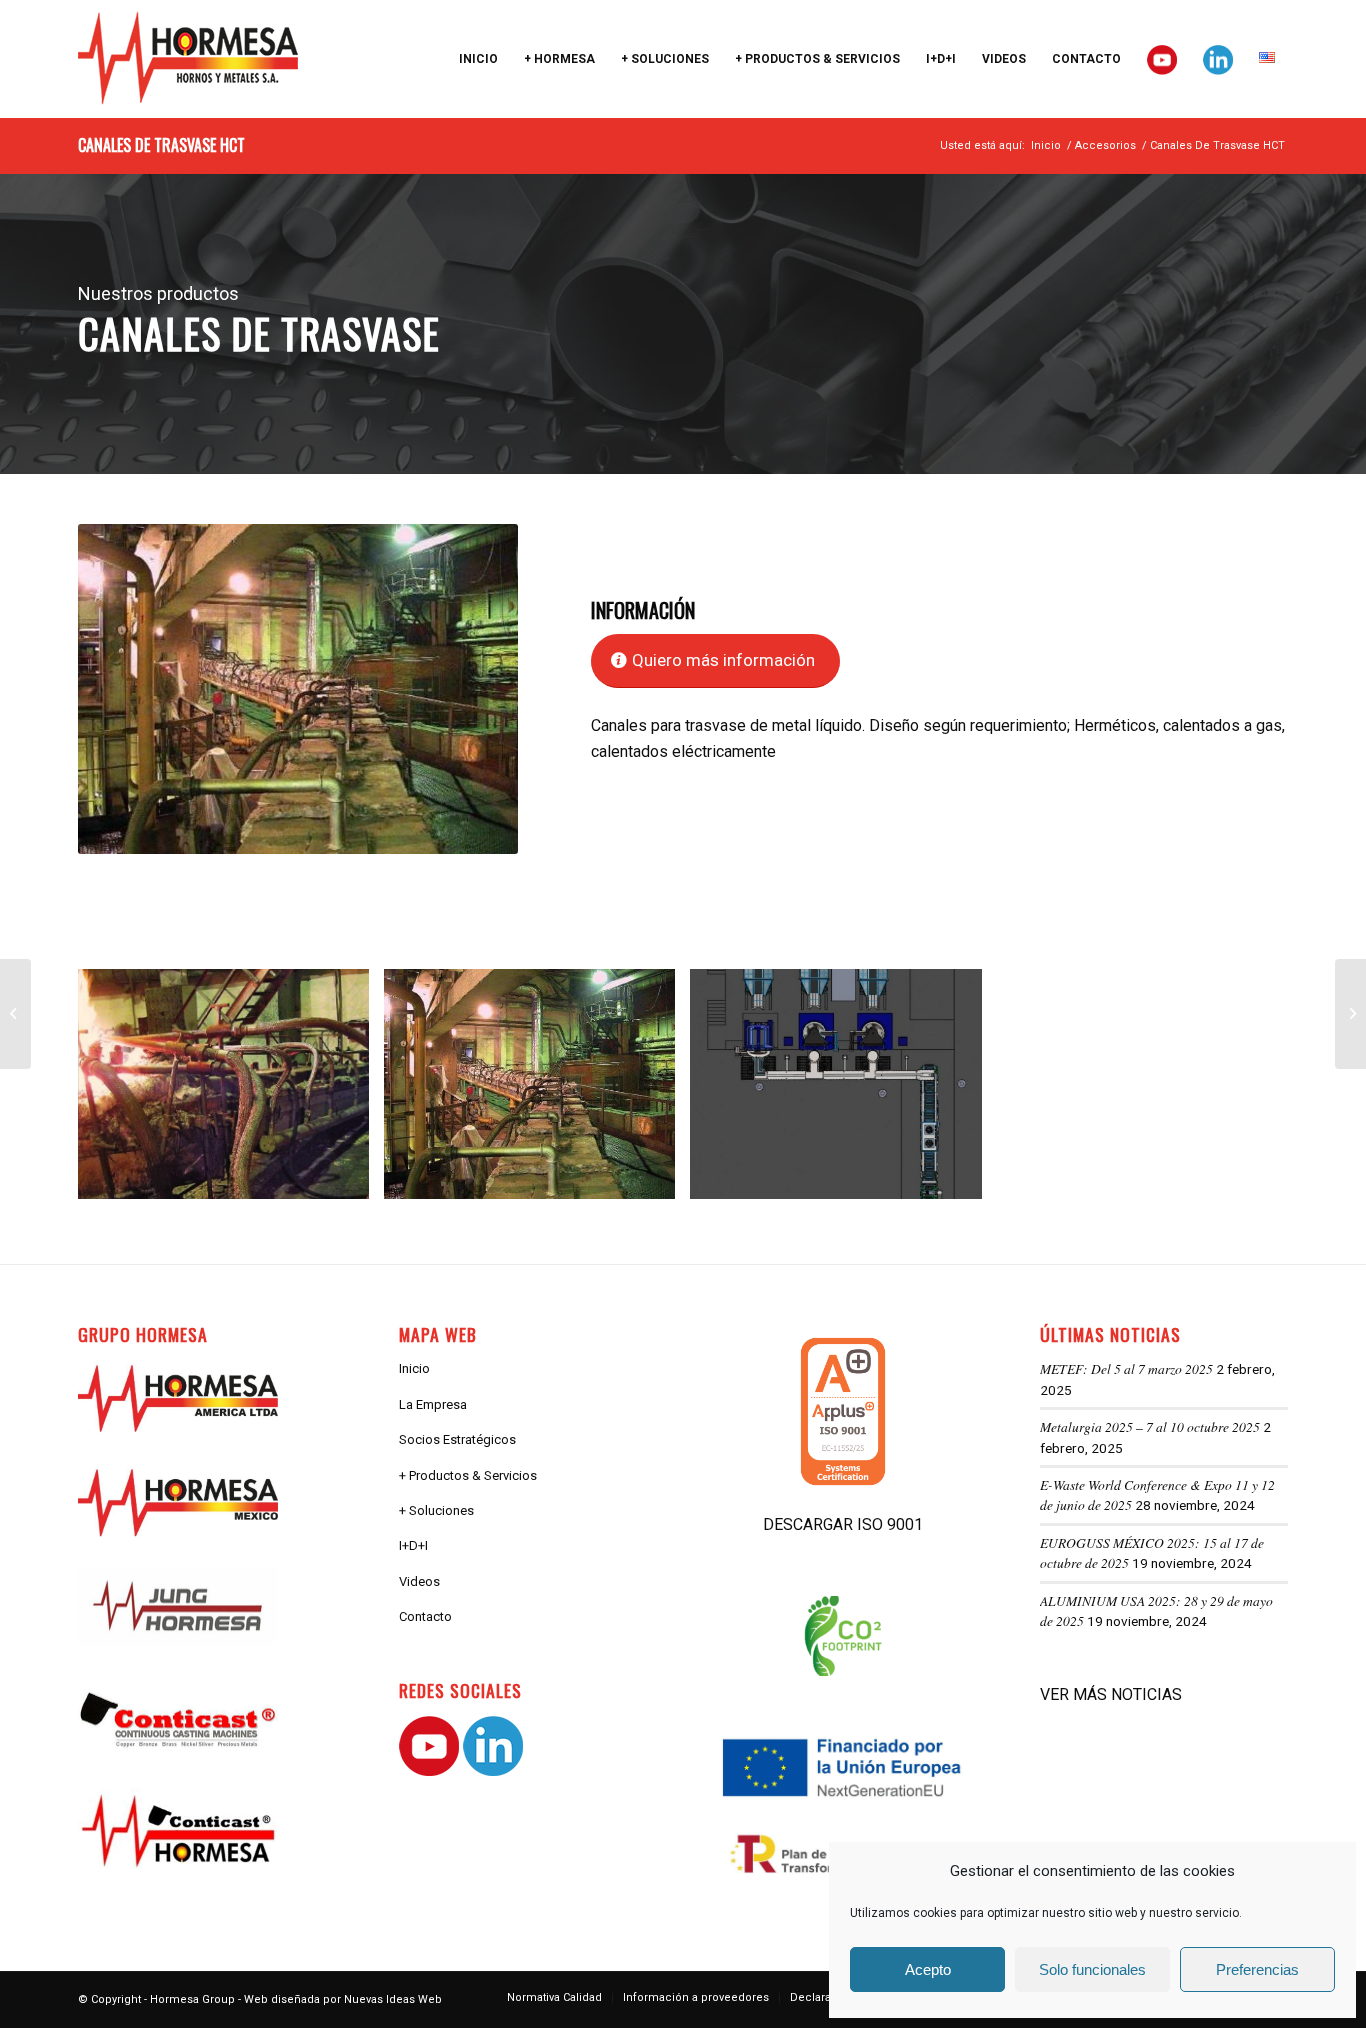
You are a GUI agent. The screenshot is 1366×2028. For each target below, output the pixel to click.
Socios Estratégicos (457, 1439)
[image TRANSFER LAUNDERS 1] (231, 1091)
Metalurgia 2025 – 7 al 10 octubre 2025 (1150, 1426)
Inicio (414, 1368)
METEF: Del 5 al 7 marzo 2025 (1126, 1368)
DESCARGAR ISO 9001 (843, 1524)
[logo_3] (188, 59)
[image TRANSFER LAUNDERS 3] (843, 1091)
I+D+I (413, 1545)
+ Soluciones (436, 1510)
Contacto (425, 1616)
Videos (419, 1581)
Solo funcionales (1092, 1969)
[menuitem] (478, 59)
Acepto (928, 1969)
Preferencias (1257, 1969)
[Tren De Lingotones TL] (15, 1014)
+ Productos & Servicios (468, 1475)
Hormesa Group (192, 1999)
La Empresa (433, 1404)
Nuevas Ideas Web (393, 1999)
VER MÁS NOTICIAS (1111, 1694)
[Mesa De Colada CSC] (1350, 1014)
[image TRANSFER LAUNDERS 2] (537, 1091)
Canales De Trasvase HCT (161, 145)
